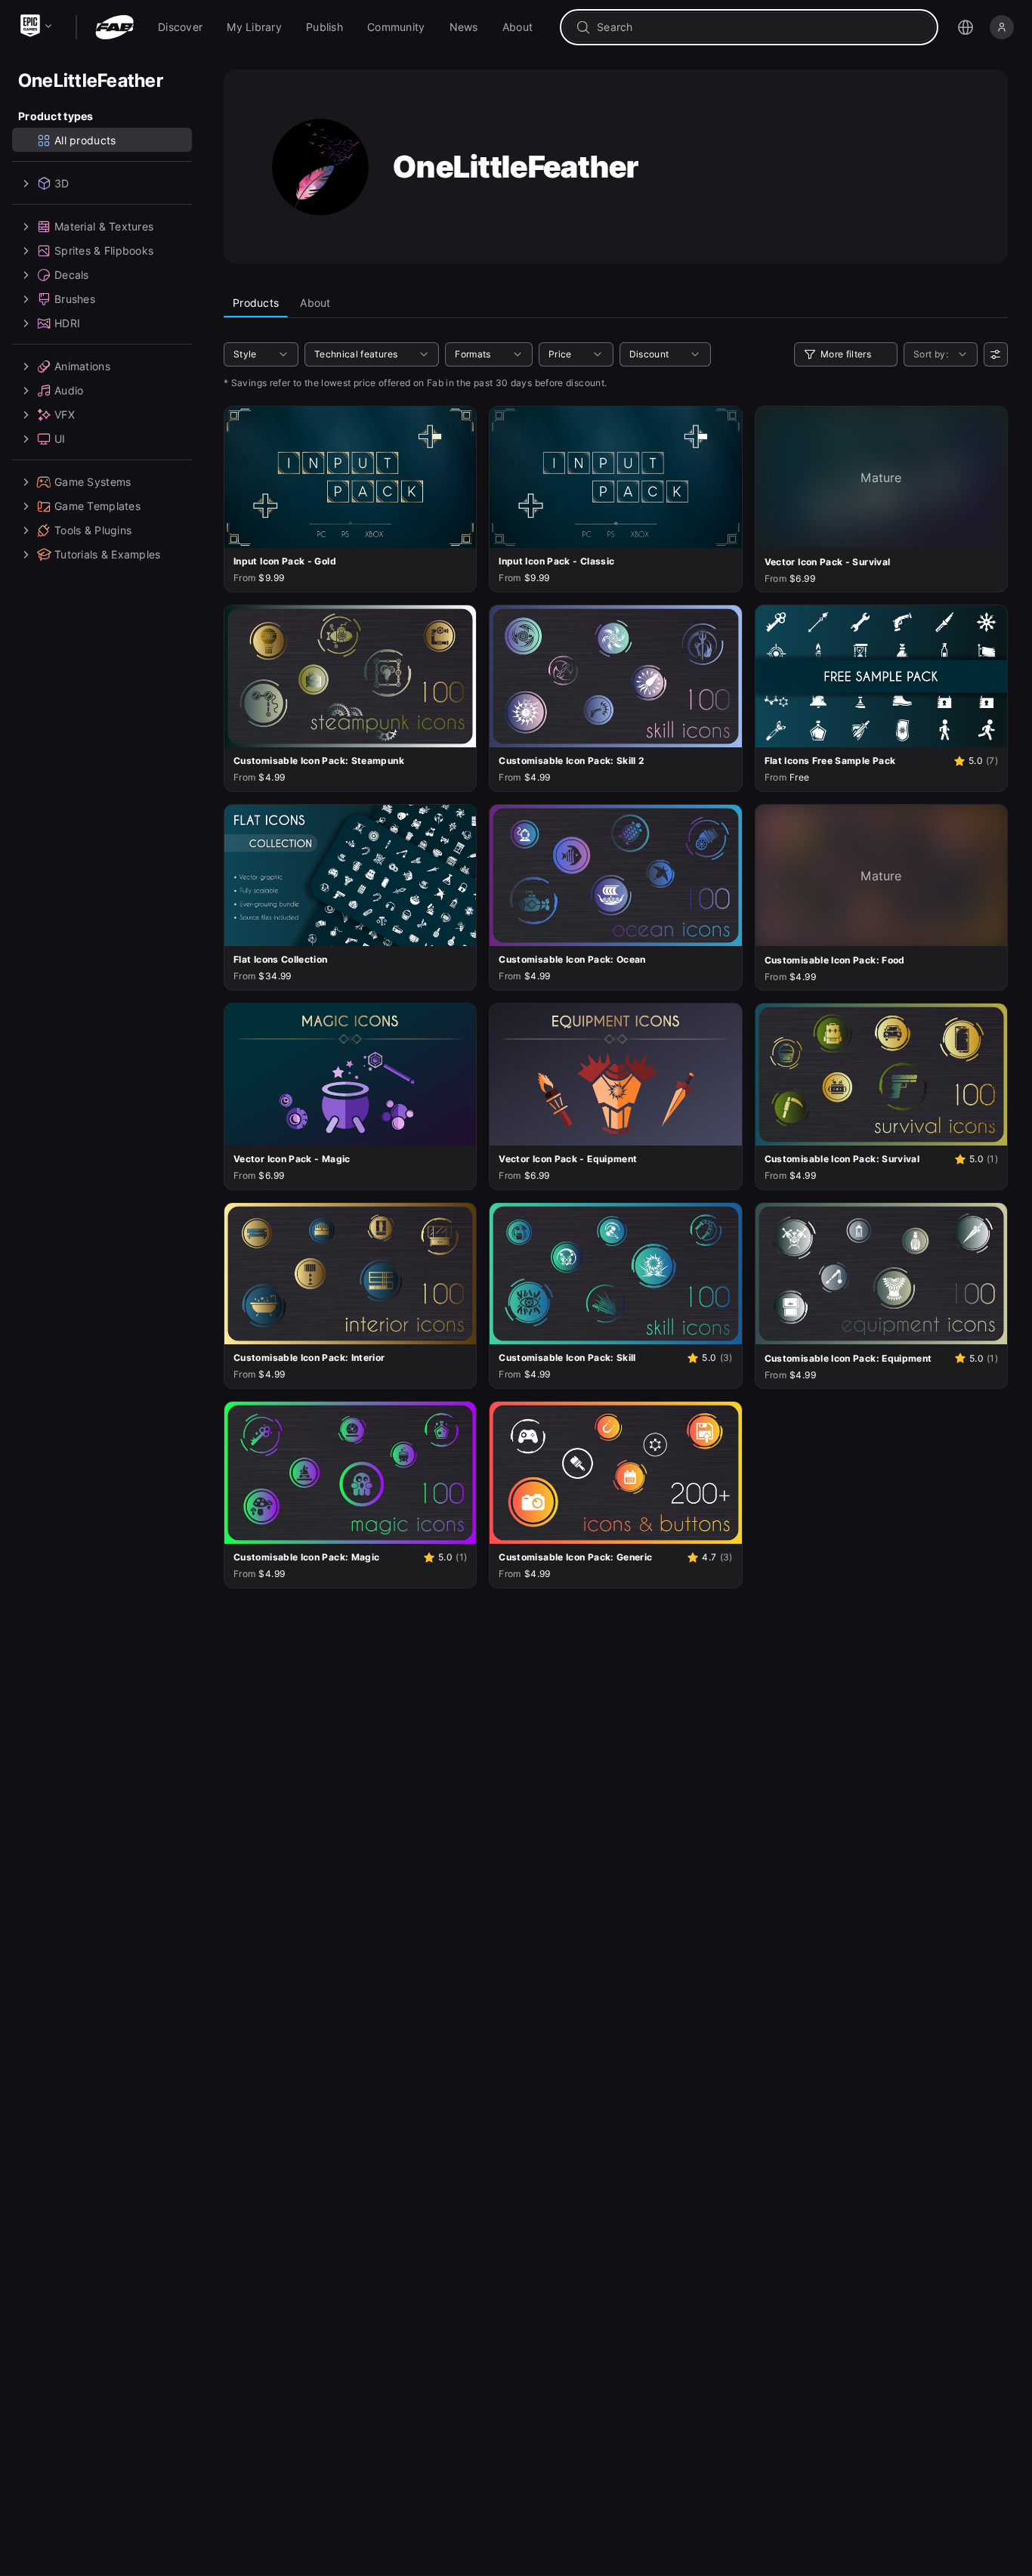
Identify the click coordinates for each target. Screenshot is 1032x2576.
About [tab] (315, 303)
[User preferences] (996, 354)
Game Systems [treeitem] (93, 482)
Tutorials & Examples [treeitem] (108, 554)
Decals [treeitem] (72, 275)
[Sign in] (1002, 27)
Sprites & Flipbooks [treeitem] (104, 250)
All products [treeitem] (85, 140)
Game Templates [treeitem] (97, 506)
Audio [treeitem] (69, 390)
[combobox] (760, 27)
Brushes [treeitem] (75, 299)
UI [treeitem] (60, 439)
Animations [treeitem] (82, 366)
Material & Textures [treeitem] (104, 226)
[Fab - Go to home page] (114, 27)
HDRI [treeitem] (67, 323)
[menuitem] (180, 27)
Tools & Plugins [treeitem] (93, 530)
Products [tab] (256, 303)
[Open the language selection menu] (966, 27)
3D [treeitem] (62, 183)
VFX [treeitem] (65, 414)
